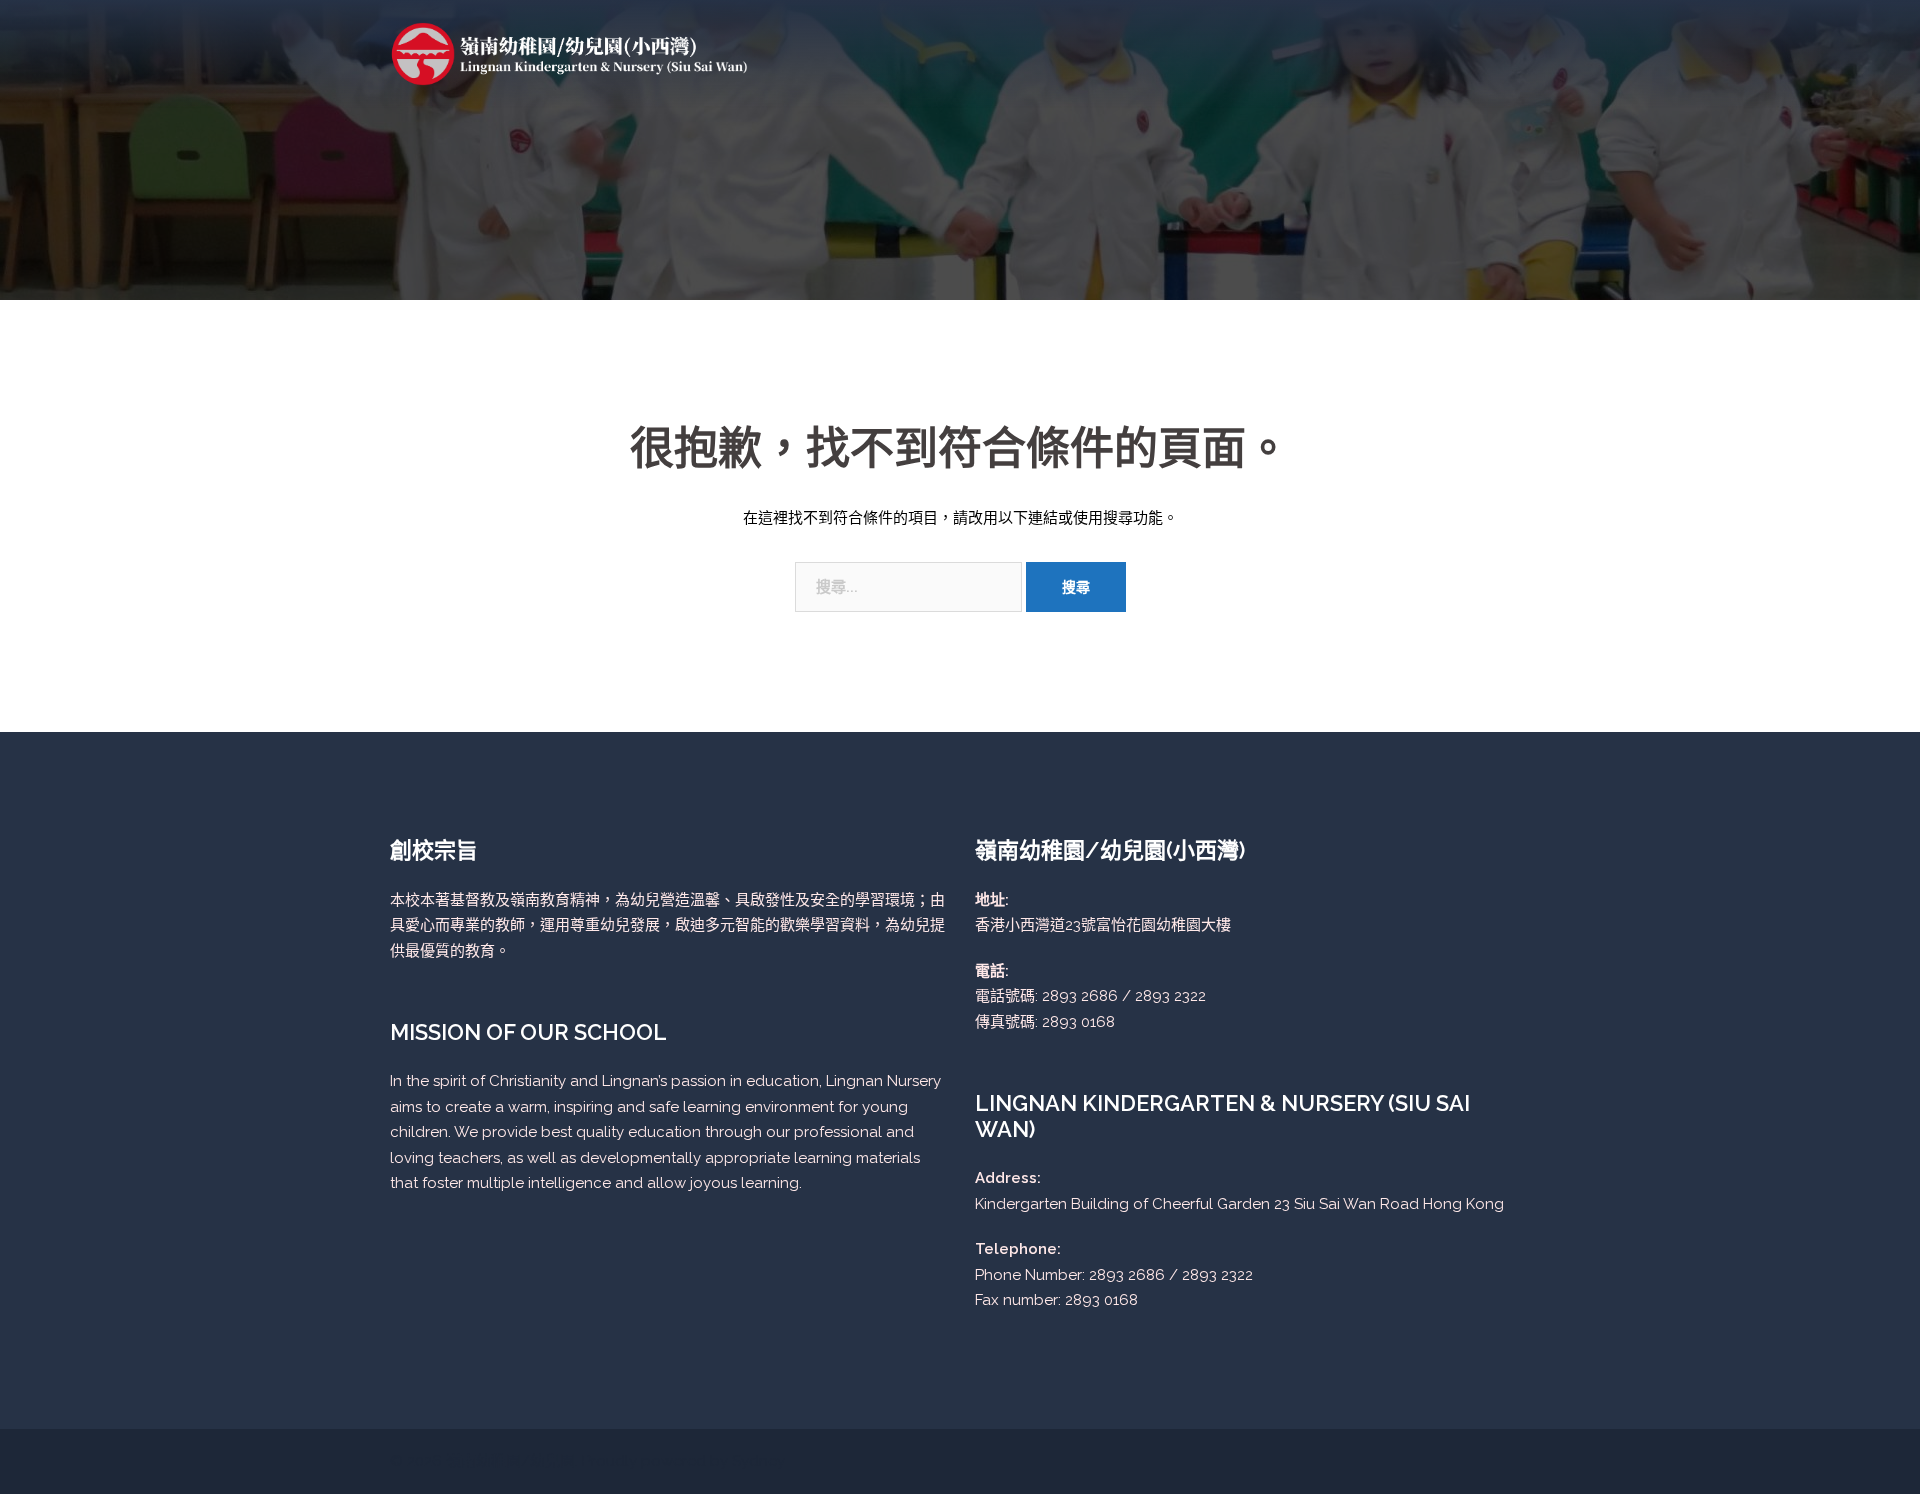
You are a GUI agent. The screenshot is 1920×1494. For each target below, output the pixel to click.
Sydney (758, 1461)
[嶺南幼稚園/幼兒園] (570, 53)
